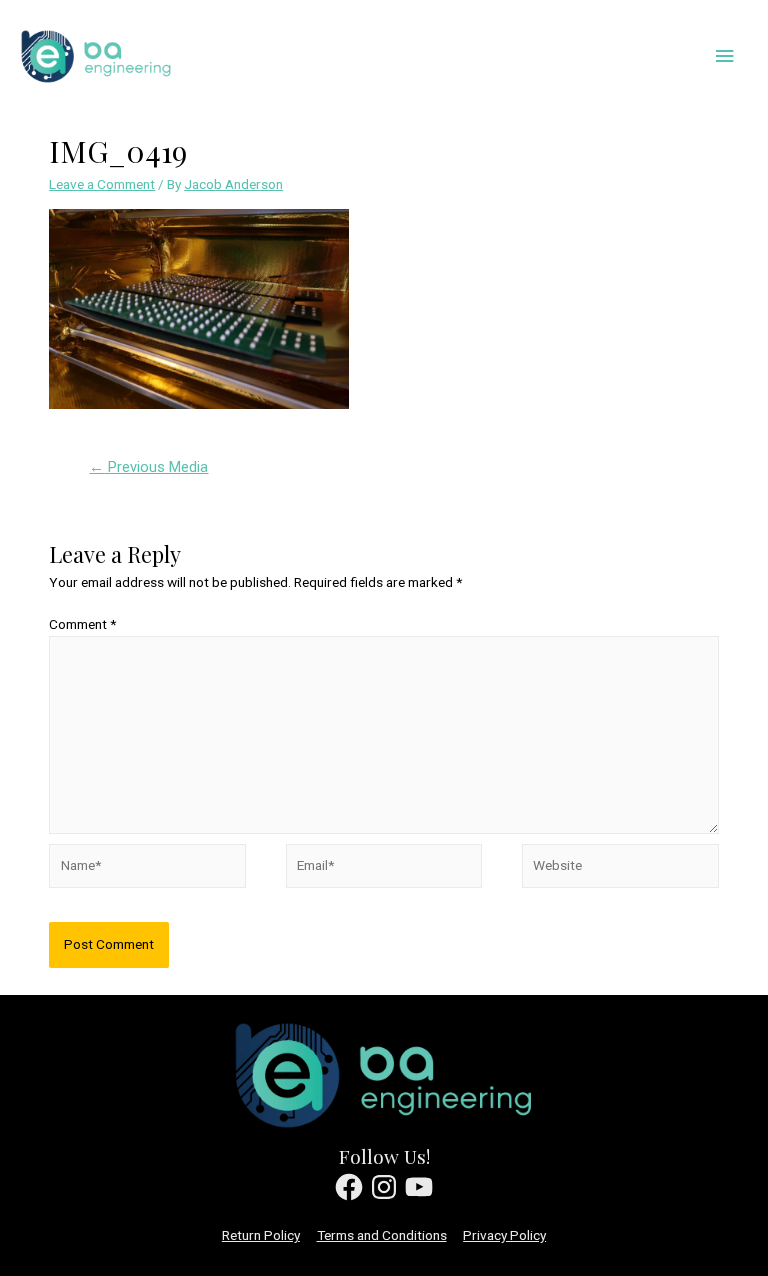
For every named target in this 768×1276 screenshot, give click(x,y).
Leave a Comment (102, 184)
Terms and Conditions (382, 1235)
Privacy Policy (504, 1235)
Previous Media (148, 467)
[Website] (620, 870)
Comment (82, 624)
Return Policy (261, 1235)
